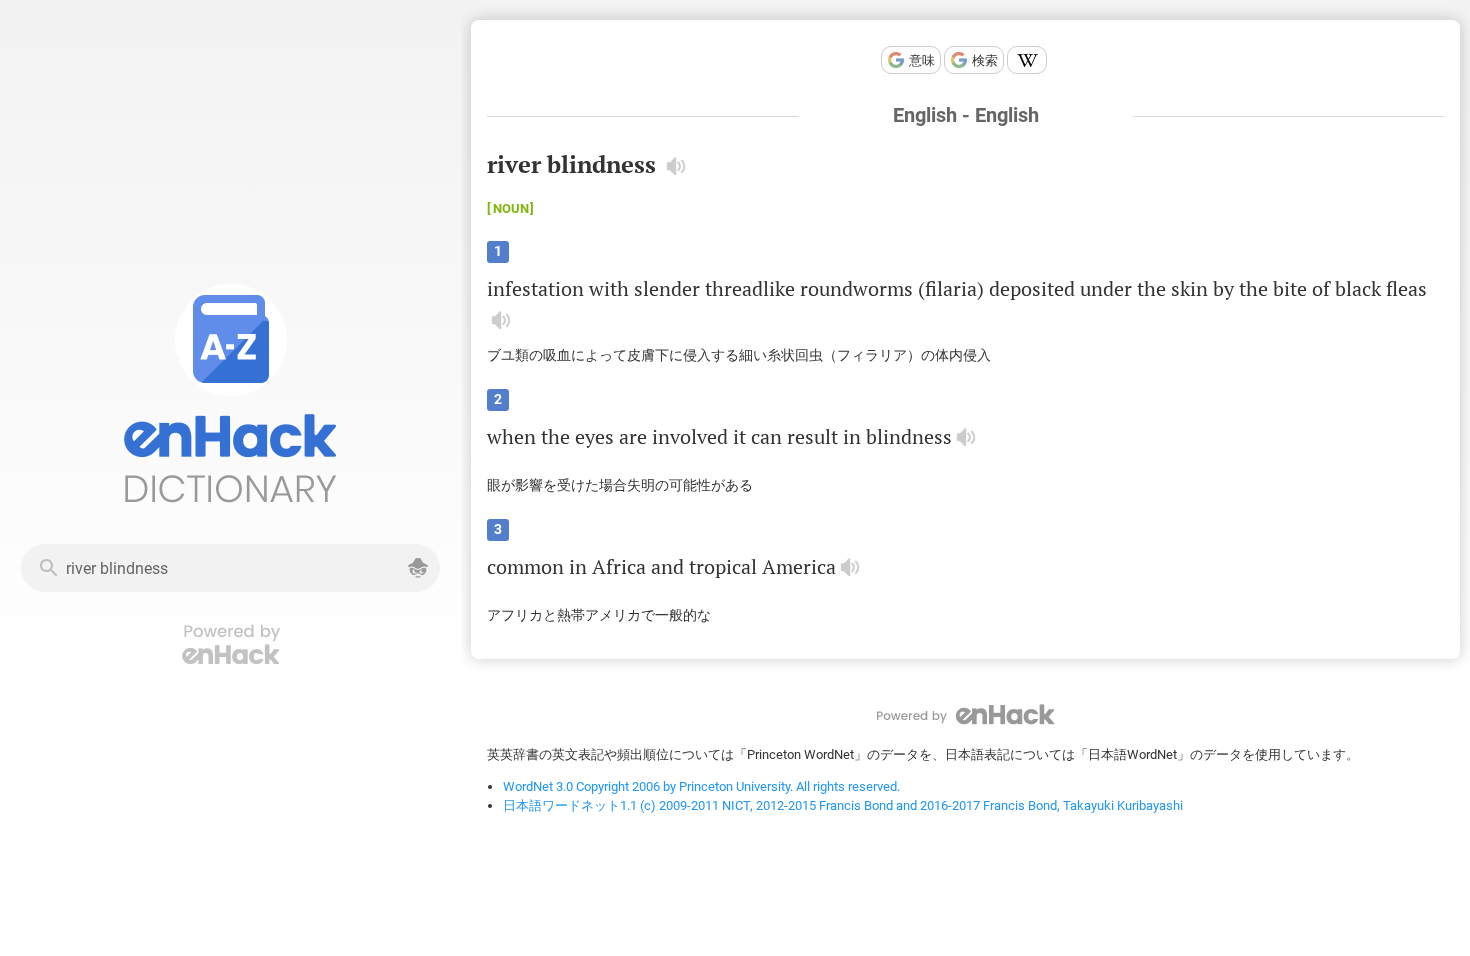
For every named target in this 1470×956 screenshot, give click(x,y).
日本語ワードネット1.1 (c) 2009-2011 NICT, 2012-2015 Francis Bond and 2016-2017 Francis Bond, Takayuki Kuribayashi (843, 805)
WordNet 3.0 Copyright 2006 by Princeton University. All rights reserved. (701, 786)
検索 (985, 60)
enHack (966, 714)
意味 (922, 60)
